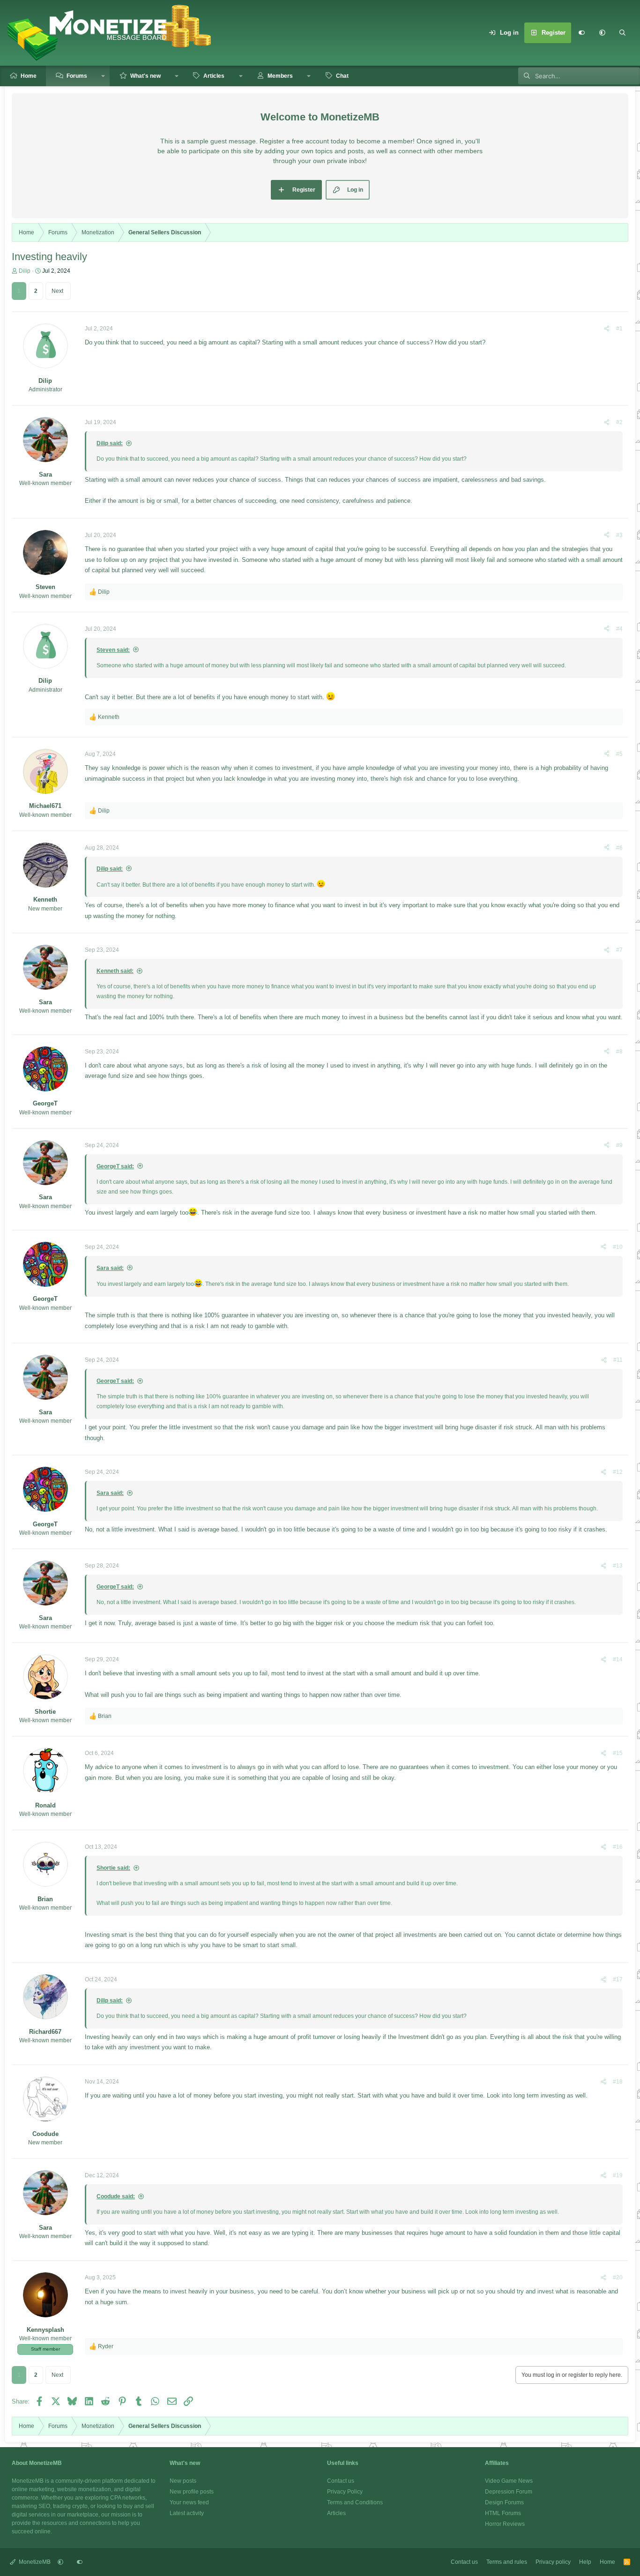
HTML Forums (503, 2513)
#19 (618, 2175)
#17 (618, 1979)
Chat (342, 76)
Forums (77, 76)
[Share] (607, 329)
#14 (618, 1659)
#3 (619, 535)
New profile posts (192, 2492)
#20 (618, 2277)
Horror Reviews (505, 2524)
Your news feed (189, 2502)
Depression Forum (509, 2492)
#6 (619, 848)
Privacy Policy (345, 2492)
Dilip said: (110, 443)
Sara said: (110, 1268)
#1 (619, 329)
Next (57, 291)
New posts (183, 2481)
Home (29, 76)
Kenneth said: (115, 971)
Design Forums (504, 2502)
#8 (619, 1052)
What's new (145, 76)
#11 (618, 1360)
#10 (618, 1247)
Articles (214, 76)
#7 (619, 950)
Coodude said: (116, 2196)
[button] (602, 33)
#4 (619, 629)
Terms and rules (507, 2562)
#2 (619, 422)
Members (280, 76)
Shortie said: (113, 1868)
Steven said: (113, 650)
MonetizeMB (34, 2562)
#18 (618, 2082)
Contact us (341, 2481)
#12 (618, 1472)
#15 (618, 1753)
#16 (618, 1847)
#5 (619, 754)
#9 (619, 1145)
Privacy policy (553, 2562)
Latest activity (187, 2513)
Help (585, 2562)
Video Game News (509, 2481)
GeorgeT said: (115, 1166)
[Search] (623, 33)
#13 (618, 1566)
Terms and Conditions (355, 2502)
